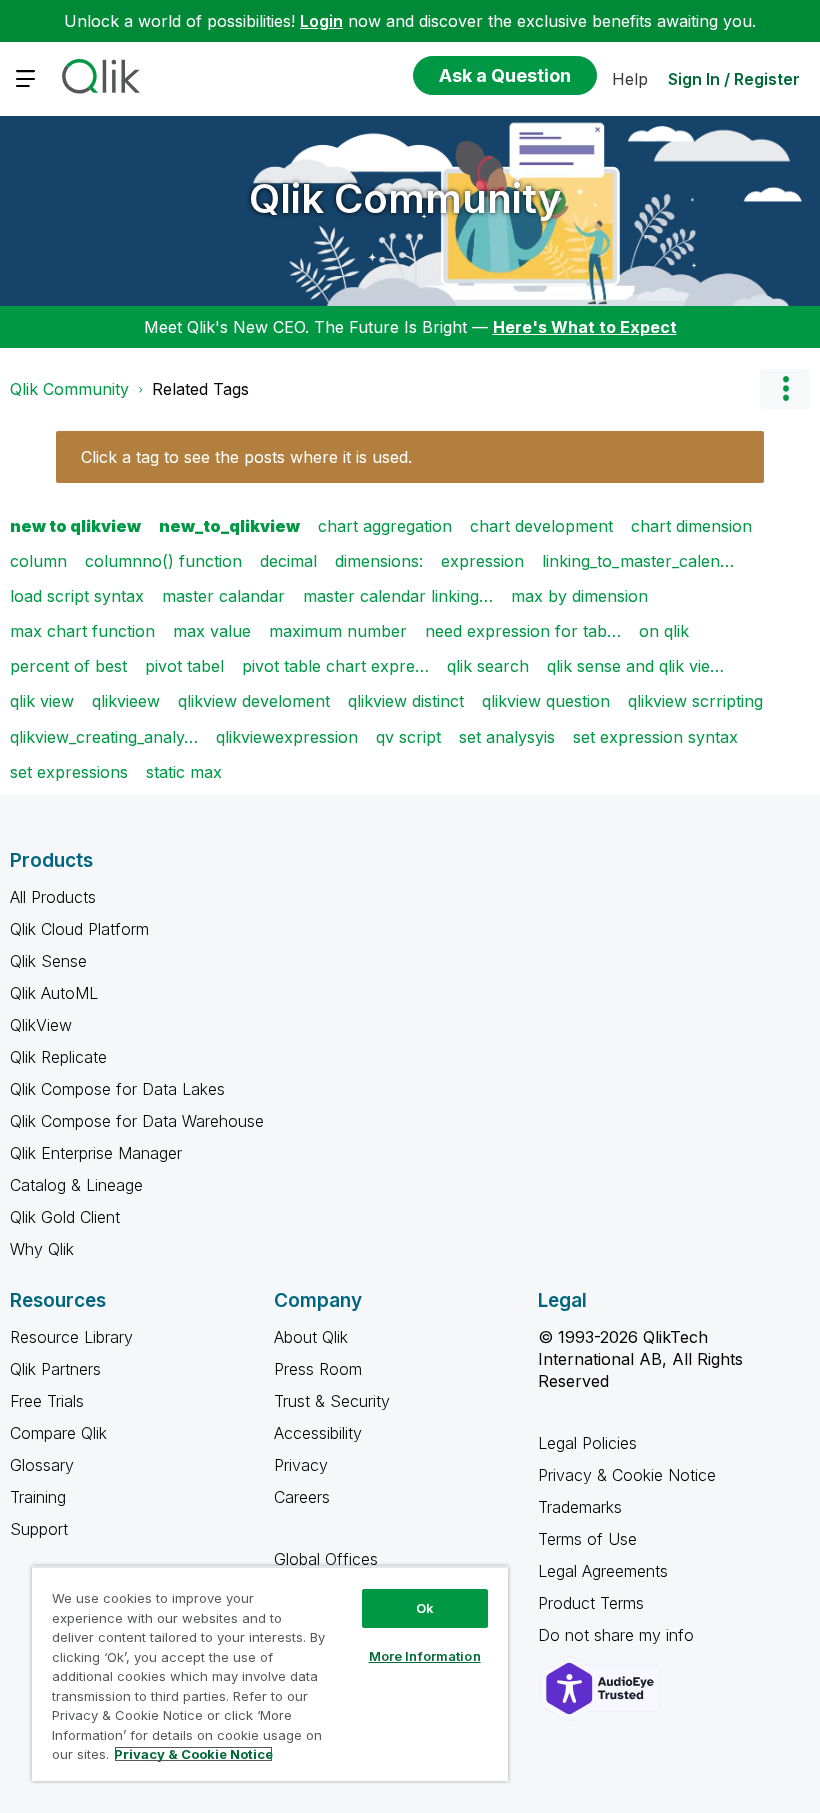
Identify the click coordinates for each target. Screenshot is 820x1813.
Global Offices (326, 1559)
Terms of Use (587, 1539)
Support (39, 1529)
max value (212, 631)
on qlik (664, 631)
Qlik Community (405, 198)
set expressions (69, 772)
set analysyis (507, 737)
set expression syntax (655, 737)
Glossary (42, 1465)
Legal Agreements (603, 1571)
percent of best (68, 666)
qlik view (42, 701)
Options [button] (785, 389)
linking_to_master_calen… (638, 561)
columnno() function (163, 561)
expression (482, 561)
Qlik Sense (48, 961)
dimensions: (379, 561)
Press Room (318, 1369)
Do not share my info (618, 1635)
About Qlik (311, 1337)
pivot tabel (184, 666)
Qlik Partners (55, 1369)
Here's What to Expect (585, 327)
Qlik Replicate (58, 1057)
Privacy (301, 1465)
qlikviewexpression (287, 737)
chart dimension (691, 526)
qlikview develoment (254, 701)
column (38, 561)
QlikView (41, 1025)
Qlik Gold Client (65, 1217)
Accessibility (318, 1433)
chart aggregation (385, 526)
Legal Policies (587, 1443)
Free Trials (47, 1401)
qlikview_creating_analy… (104, 737)
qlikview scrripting (695, 701)
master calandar (223, 596)
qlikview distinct (406, 701)
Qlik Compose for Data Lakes (117, 1089)
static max (184, 772)
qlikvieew (126, 701)
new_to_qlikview (229, 526)
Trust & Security (332, 1401)
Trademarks (580, 1507)
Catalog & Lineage (76, 1185)
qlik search (488, 666)
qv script (408, 737)
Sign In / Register (734, 79)
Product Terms (591, 1603)
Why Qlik (42, 1249)
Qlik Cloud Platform (79, 929)
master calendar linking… (398, 596)
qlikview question (546, 701)
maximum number (338, 631)
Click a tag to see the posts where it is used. (246, 457)
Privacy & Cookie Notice (627, 1475)
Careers (302, 1497)
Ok (425, 1608)
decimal (288, 561)
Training (38, 1497)
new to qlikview (75, 526)
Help (630, 79)
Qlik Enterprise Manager (96, 1153)
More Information (425, 1656)
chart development (541, 526)
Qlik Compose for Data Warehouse (137, 1121)
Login (321, 21)
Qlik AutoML (54, 993)
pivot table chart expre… (335, 666)
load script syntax (77, 596)
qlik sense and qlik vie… (635, 666)
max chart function (82, 631)
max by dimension (579, 596)
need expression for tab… (523, 631)
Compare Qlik (58, 1433)
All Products (53, 897)
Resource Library (71, 1337)
